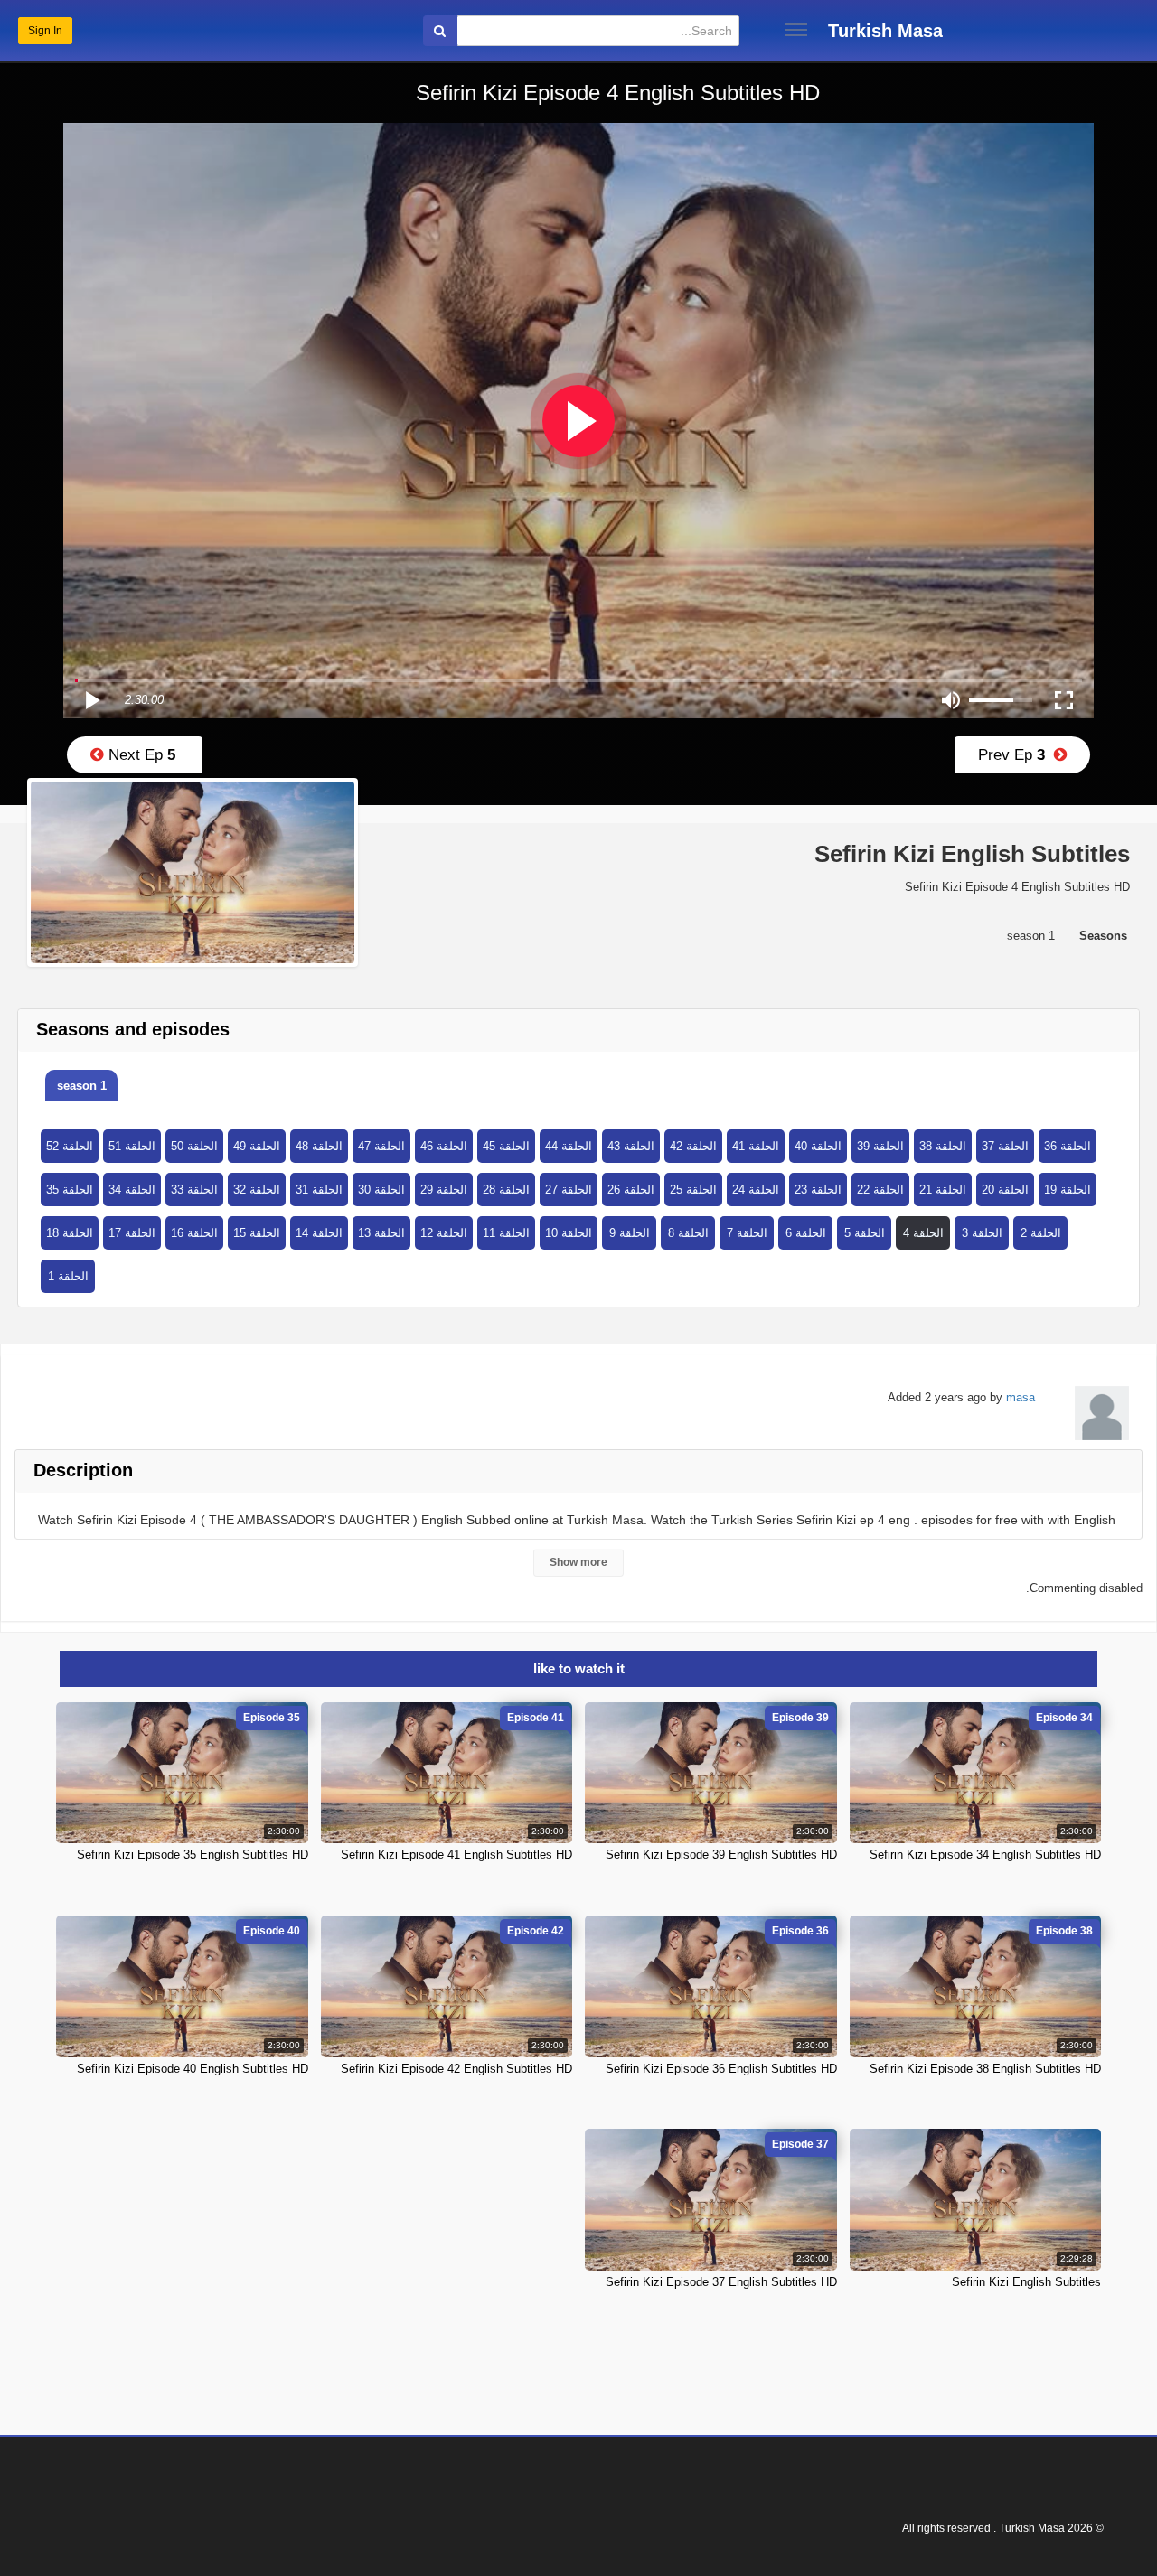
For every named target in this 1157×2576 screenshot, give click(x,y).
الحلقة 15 (257, 1233)
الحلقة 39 (880, 1146)
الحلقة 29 (444, 1190)
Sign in (45, 31)
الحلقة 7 (747, 1233)
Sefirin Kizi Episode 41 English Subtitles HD (456, 1855)
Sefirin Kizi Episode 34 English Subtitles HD (985, 1855)
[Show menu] (796, 30)
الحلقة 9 (630, 1233)
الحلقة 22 (880, 1190)
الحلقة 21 (943, 1190)
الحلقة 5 (865, 1233)
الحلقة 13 (381, 1233)
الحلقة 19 (1068, 1190)
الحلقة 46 (444, 1146)
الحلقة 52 (70, 1146)
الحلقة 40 (818, 1146)
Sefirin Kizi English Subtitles (1026, 2282)
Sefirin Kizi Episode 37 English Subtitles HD (721, 2282)
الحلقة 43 (631, 1146)
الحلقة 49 (257, 1146)
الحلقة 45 (506, 1146)
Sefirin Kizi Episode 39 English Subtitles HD (721, 1855)
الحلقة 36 (1068, 1146)
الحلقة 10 (569, 1233)
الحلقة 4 (923, 1233)
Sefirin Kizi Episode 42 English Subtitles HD (456, 2069)
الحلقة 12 (444, 1233)
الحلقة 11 (506, 1233)
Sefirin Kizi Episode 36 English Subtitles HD (721, 2069)
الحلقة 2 (1041, 1233)
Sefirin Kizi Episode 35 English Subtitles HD (193, 1855)
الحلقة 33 (194, 1190)
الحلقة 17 (132, 1233)
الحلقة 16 (194, 1233)
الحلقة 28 (506, 1190)
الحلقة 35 (70, 1190)
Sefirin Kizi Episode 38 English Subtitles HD (985, 2069)
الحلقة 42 (693, 1146)
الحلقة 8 (688, 1233)
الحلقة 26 (631, 1190)
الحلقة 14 (319, 1233)
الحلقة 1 (68, 1276)
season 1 (82, 1086)
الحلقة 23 (818, 1190)
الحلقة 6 (806, 1233)
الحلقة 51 (132, 1146)
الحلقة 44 (569, 1146)
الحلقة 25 (693, 1190)
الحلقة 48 (319, 1146)
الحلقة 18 (70, 1233)
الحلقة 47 (381, 1146)
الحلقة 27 (569, 1190)
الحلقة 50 (194, 1146)
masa (1021, 1397)
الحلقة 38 (943, 1146)
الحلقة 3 (982, 1233)
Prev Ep (1016, 755)
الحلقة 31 (319, 1190)
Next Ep (140, 755)
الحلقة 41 (756, 1146)
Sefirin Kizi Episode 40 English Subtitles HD (193, 2069)
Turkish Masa (885, 31)
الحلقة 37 (1005, 1146)
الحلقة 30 (381, 1190)
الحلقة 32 (257, 1190)
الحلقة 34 (132, 1190)
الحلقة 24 (756, 1190)
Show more (578, 1562)
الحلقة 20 (1005, 1190)
